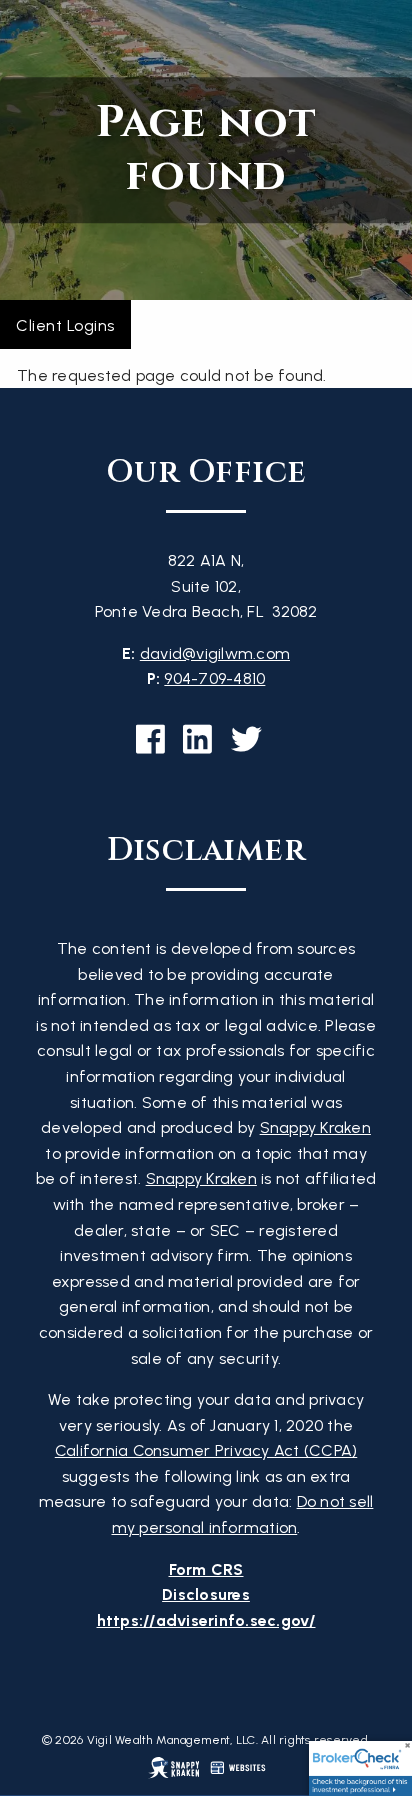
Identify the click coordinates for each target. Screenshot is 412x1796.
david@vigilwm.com (215, 653)
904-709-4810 (214, 678)
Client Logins (65, 325)
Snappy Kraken (315, 1127)
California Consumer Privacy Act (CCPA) (206, 1450)
